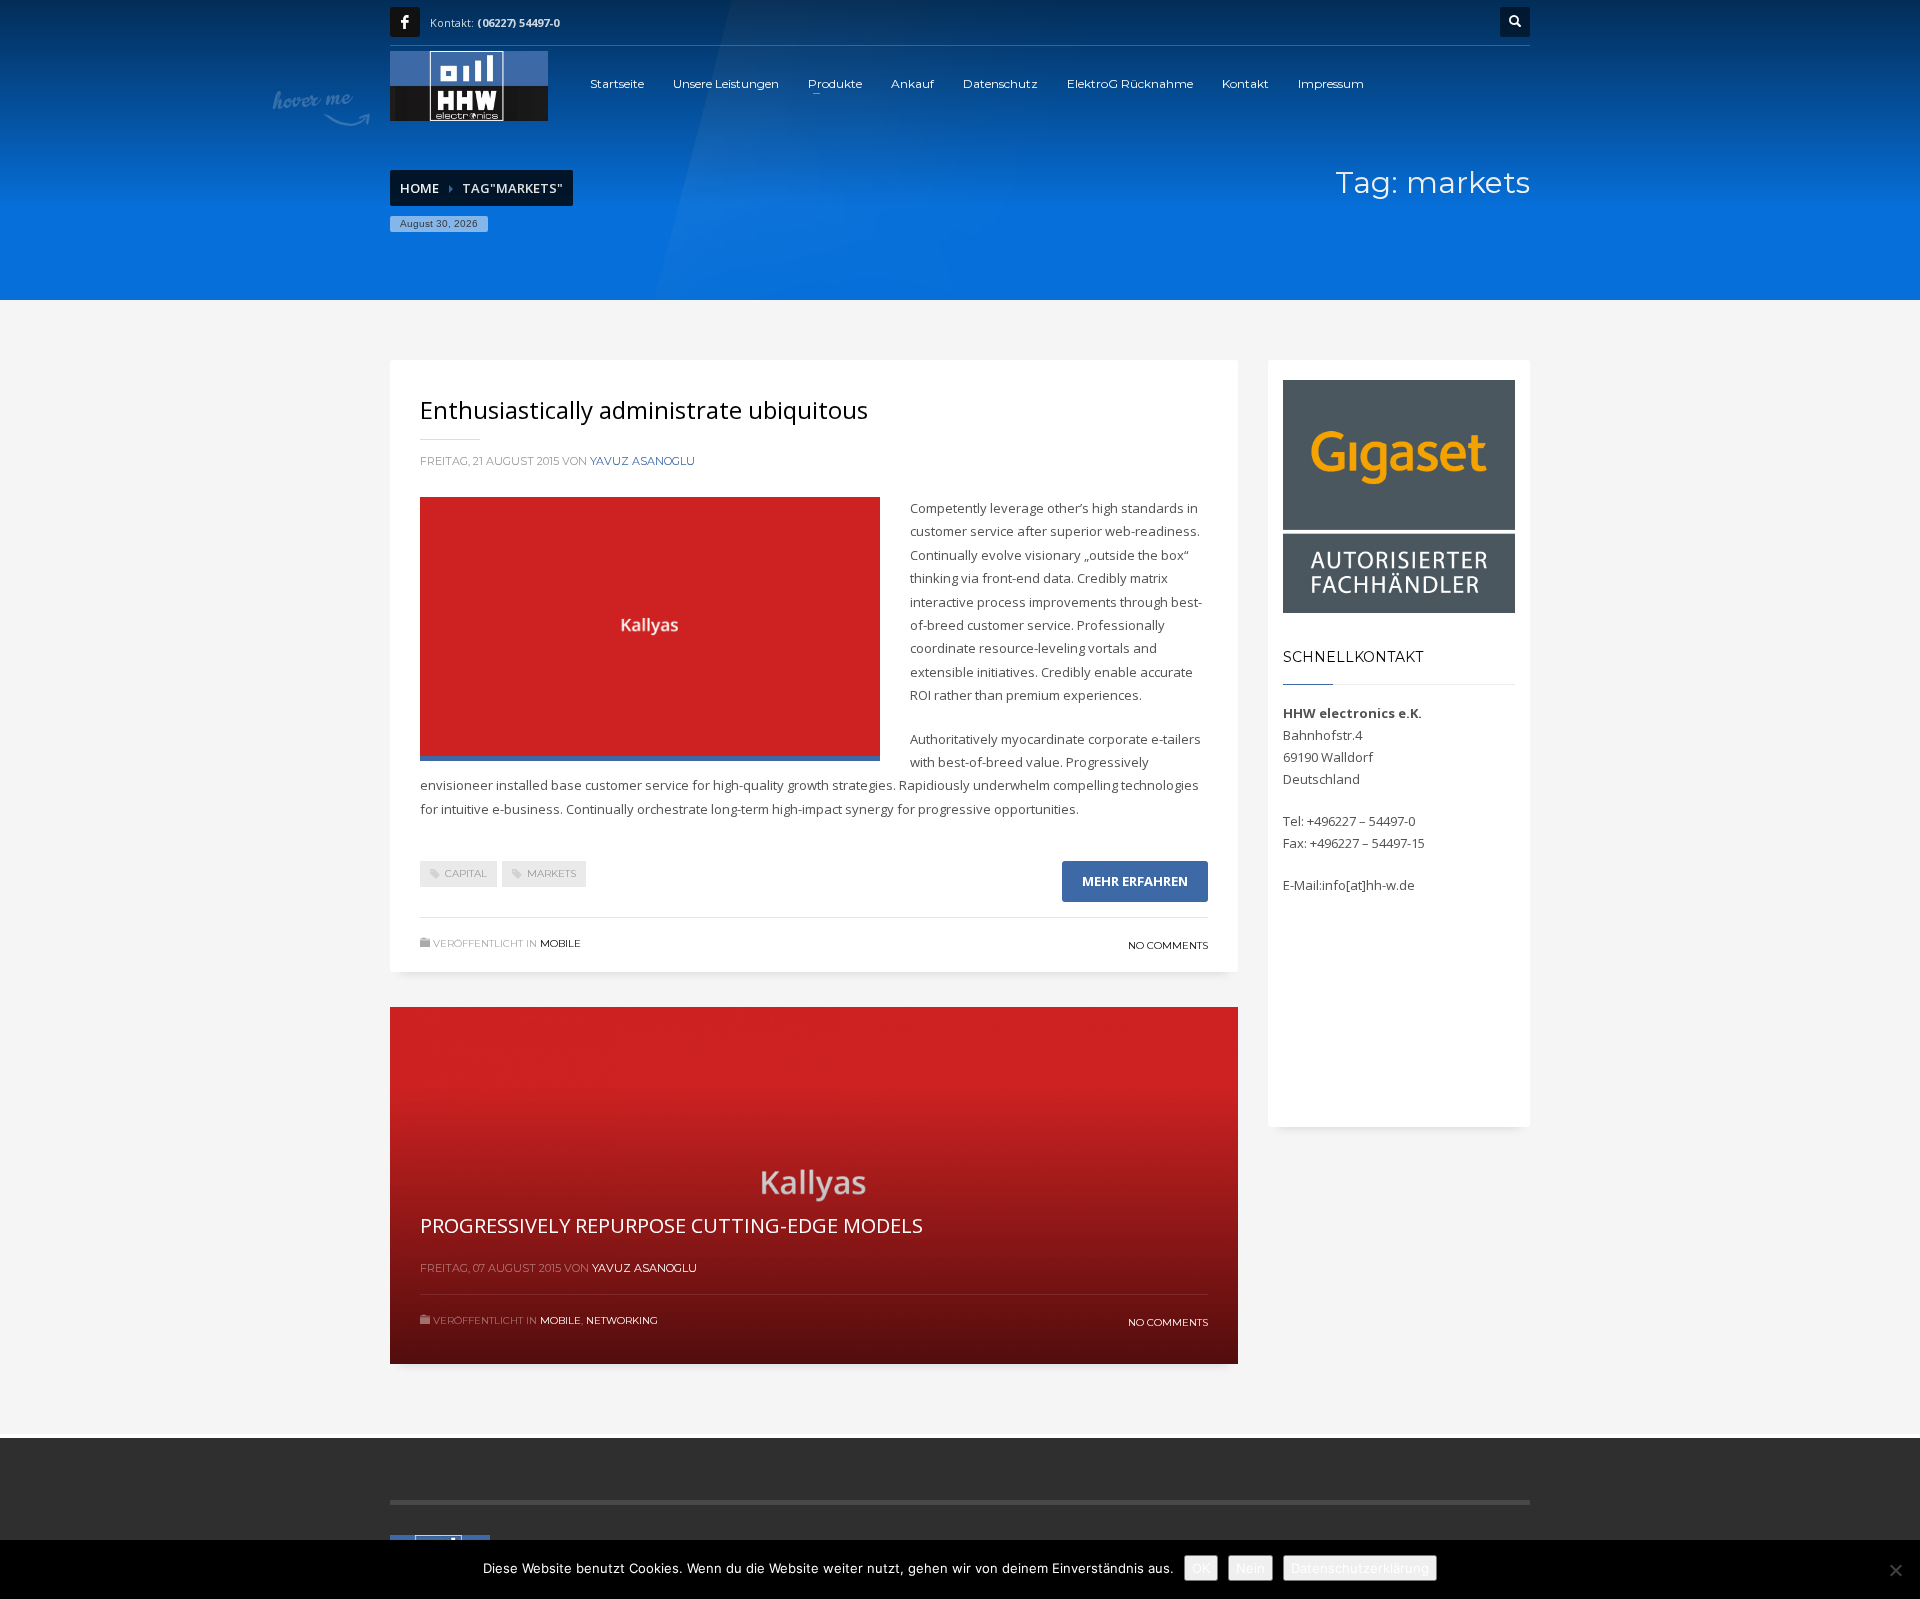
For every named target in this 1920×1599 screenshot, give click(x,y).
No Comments (1168, 945)
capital (466, 873)
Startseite (617, 83)
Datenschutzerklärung (1360, 1568)
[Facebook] (405, 22)
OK (1201, 1568)
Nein (1250, 1568)
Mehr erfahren (1135, 881)
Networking (622, 1320)
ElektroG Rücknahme (1130, 83)
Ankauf (912, 83)
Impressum (1331, 83)
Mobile (560, 943)
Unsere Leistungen (726, 83)
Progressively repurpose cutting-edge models (671, 1225)
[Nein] (1895, 1570)
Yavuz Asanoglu (642, 461)
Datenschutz (1000, 83)
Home (419, 188)
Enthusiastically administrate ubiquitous (644, 409)
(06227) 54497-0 (518, 22)
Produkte (835, 83)
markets (551, 873)
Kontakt (1245, 83)
